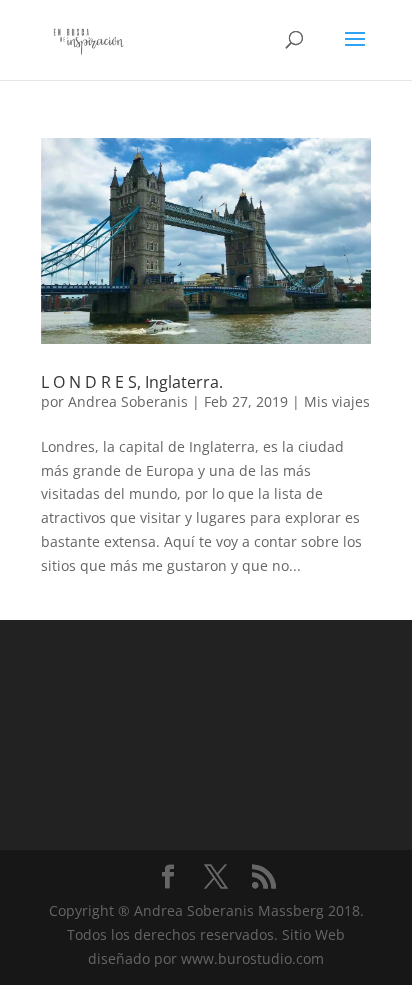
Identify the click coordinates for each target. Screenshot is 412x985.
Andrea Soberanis (128, 401)
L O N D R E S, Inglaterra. (132, 382)
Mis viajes (337, 401)
